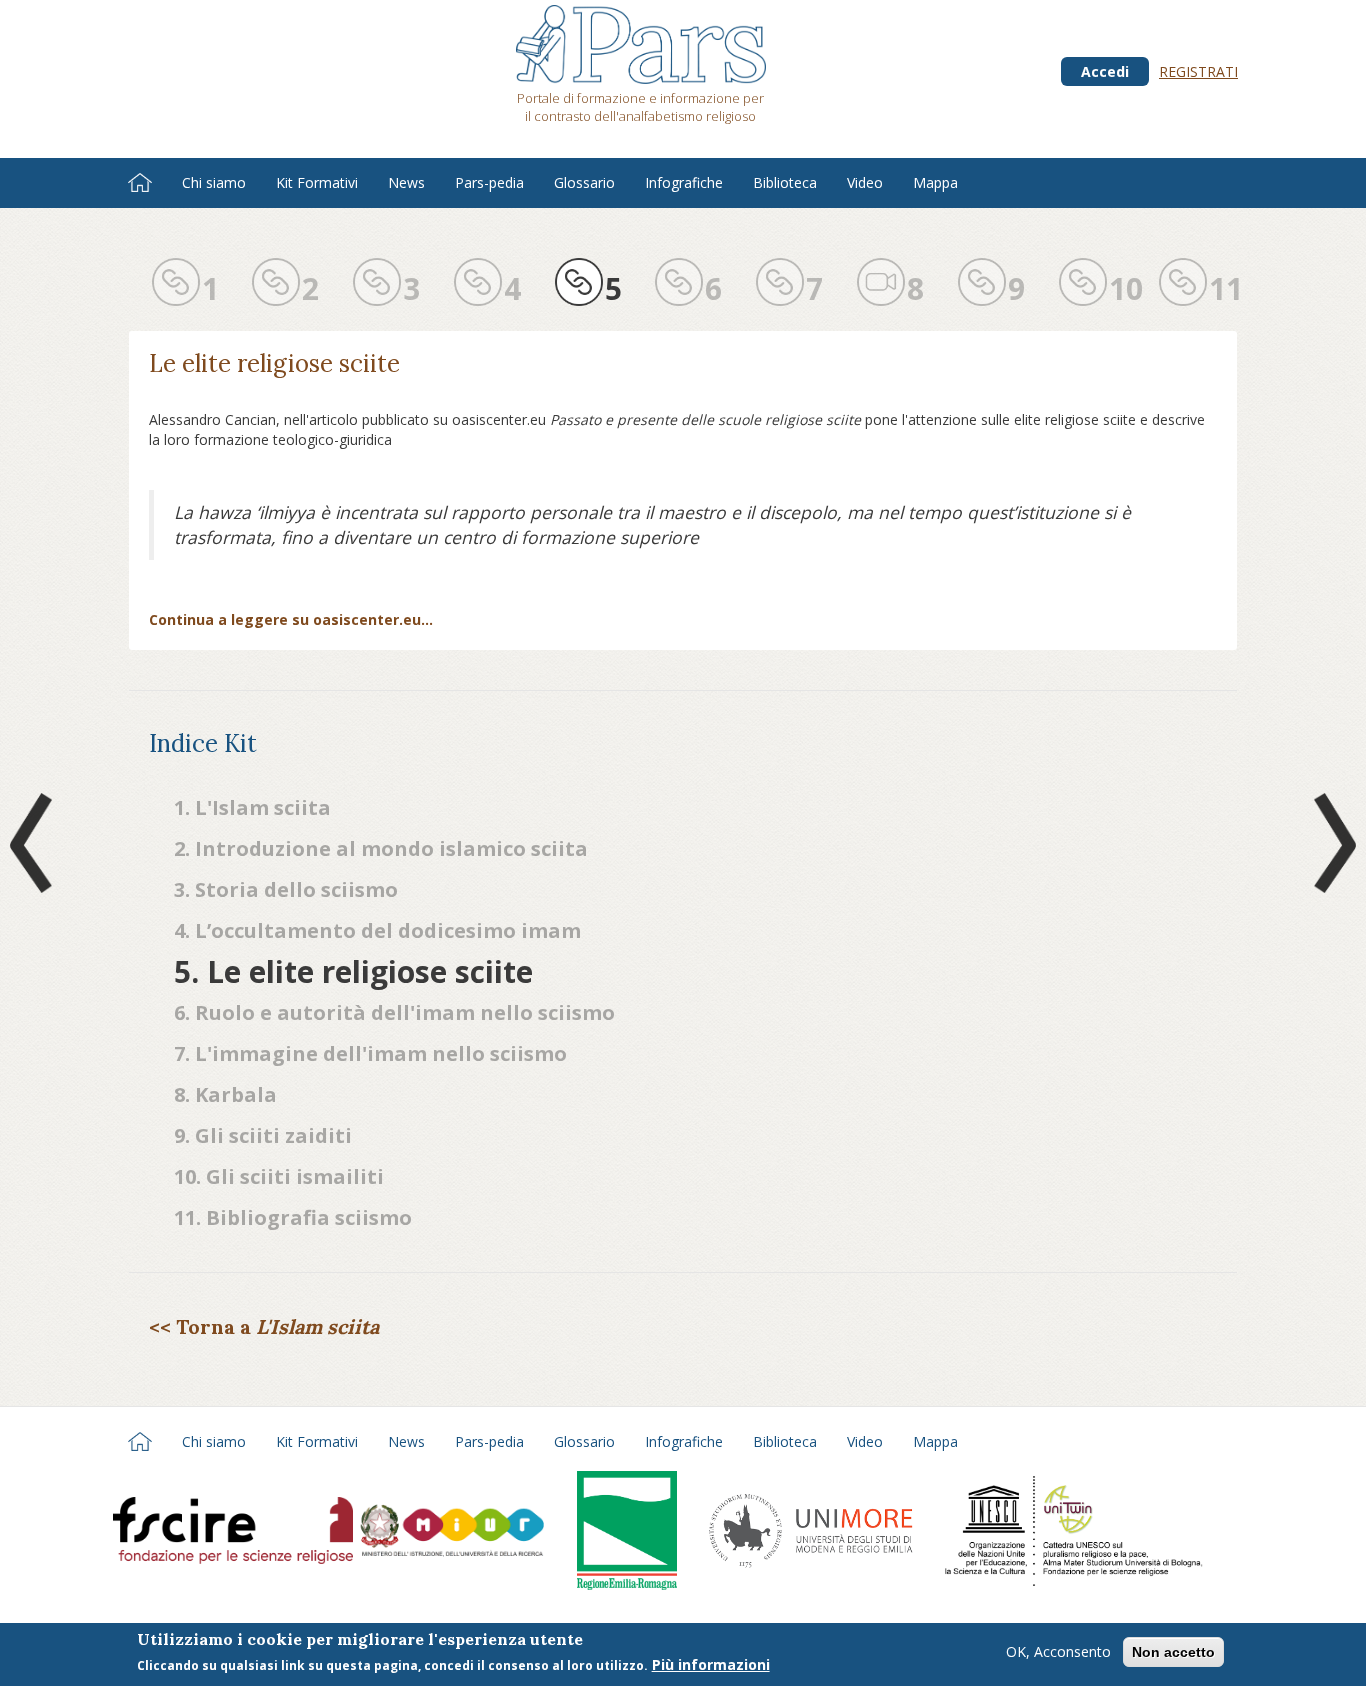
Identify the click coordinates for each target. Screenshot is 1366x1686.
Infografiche (684, 182)
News (406, 182)
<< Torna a (264, 1326)
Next (1331, 843)
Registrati (1198, 71)
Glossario (584, 182)
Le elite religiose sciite (274, 363)
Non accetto (1173, 1652)
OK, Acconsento (1058, 1651)
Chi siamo (214, 182)
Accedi (1105, 71)
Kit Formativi (317, 182)
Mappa (935, 182)
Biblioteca (785, 182)
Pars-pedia (489, 182)
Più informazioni (711, 1664)
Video (865, 182)
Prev (35, 843)
